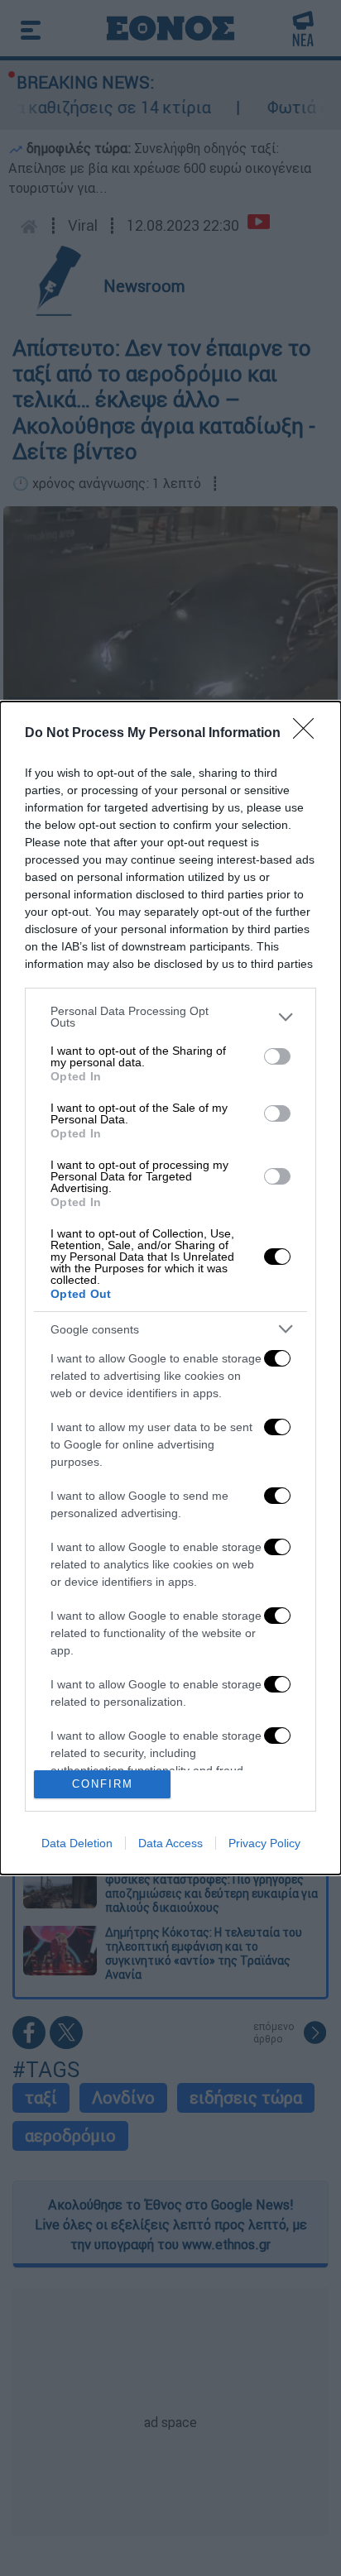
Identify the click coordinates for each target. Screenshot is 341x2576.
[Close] (309, 734)
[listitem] (170, 1017)
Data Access (170, 1843)
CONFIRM (103, 1784)
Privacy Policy (264, 1843)
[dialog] (170, 1288)
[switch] (277, 1056)
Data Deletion (77, 1843)
